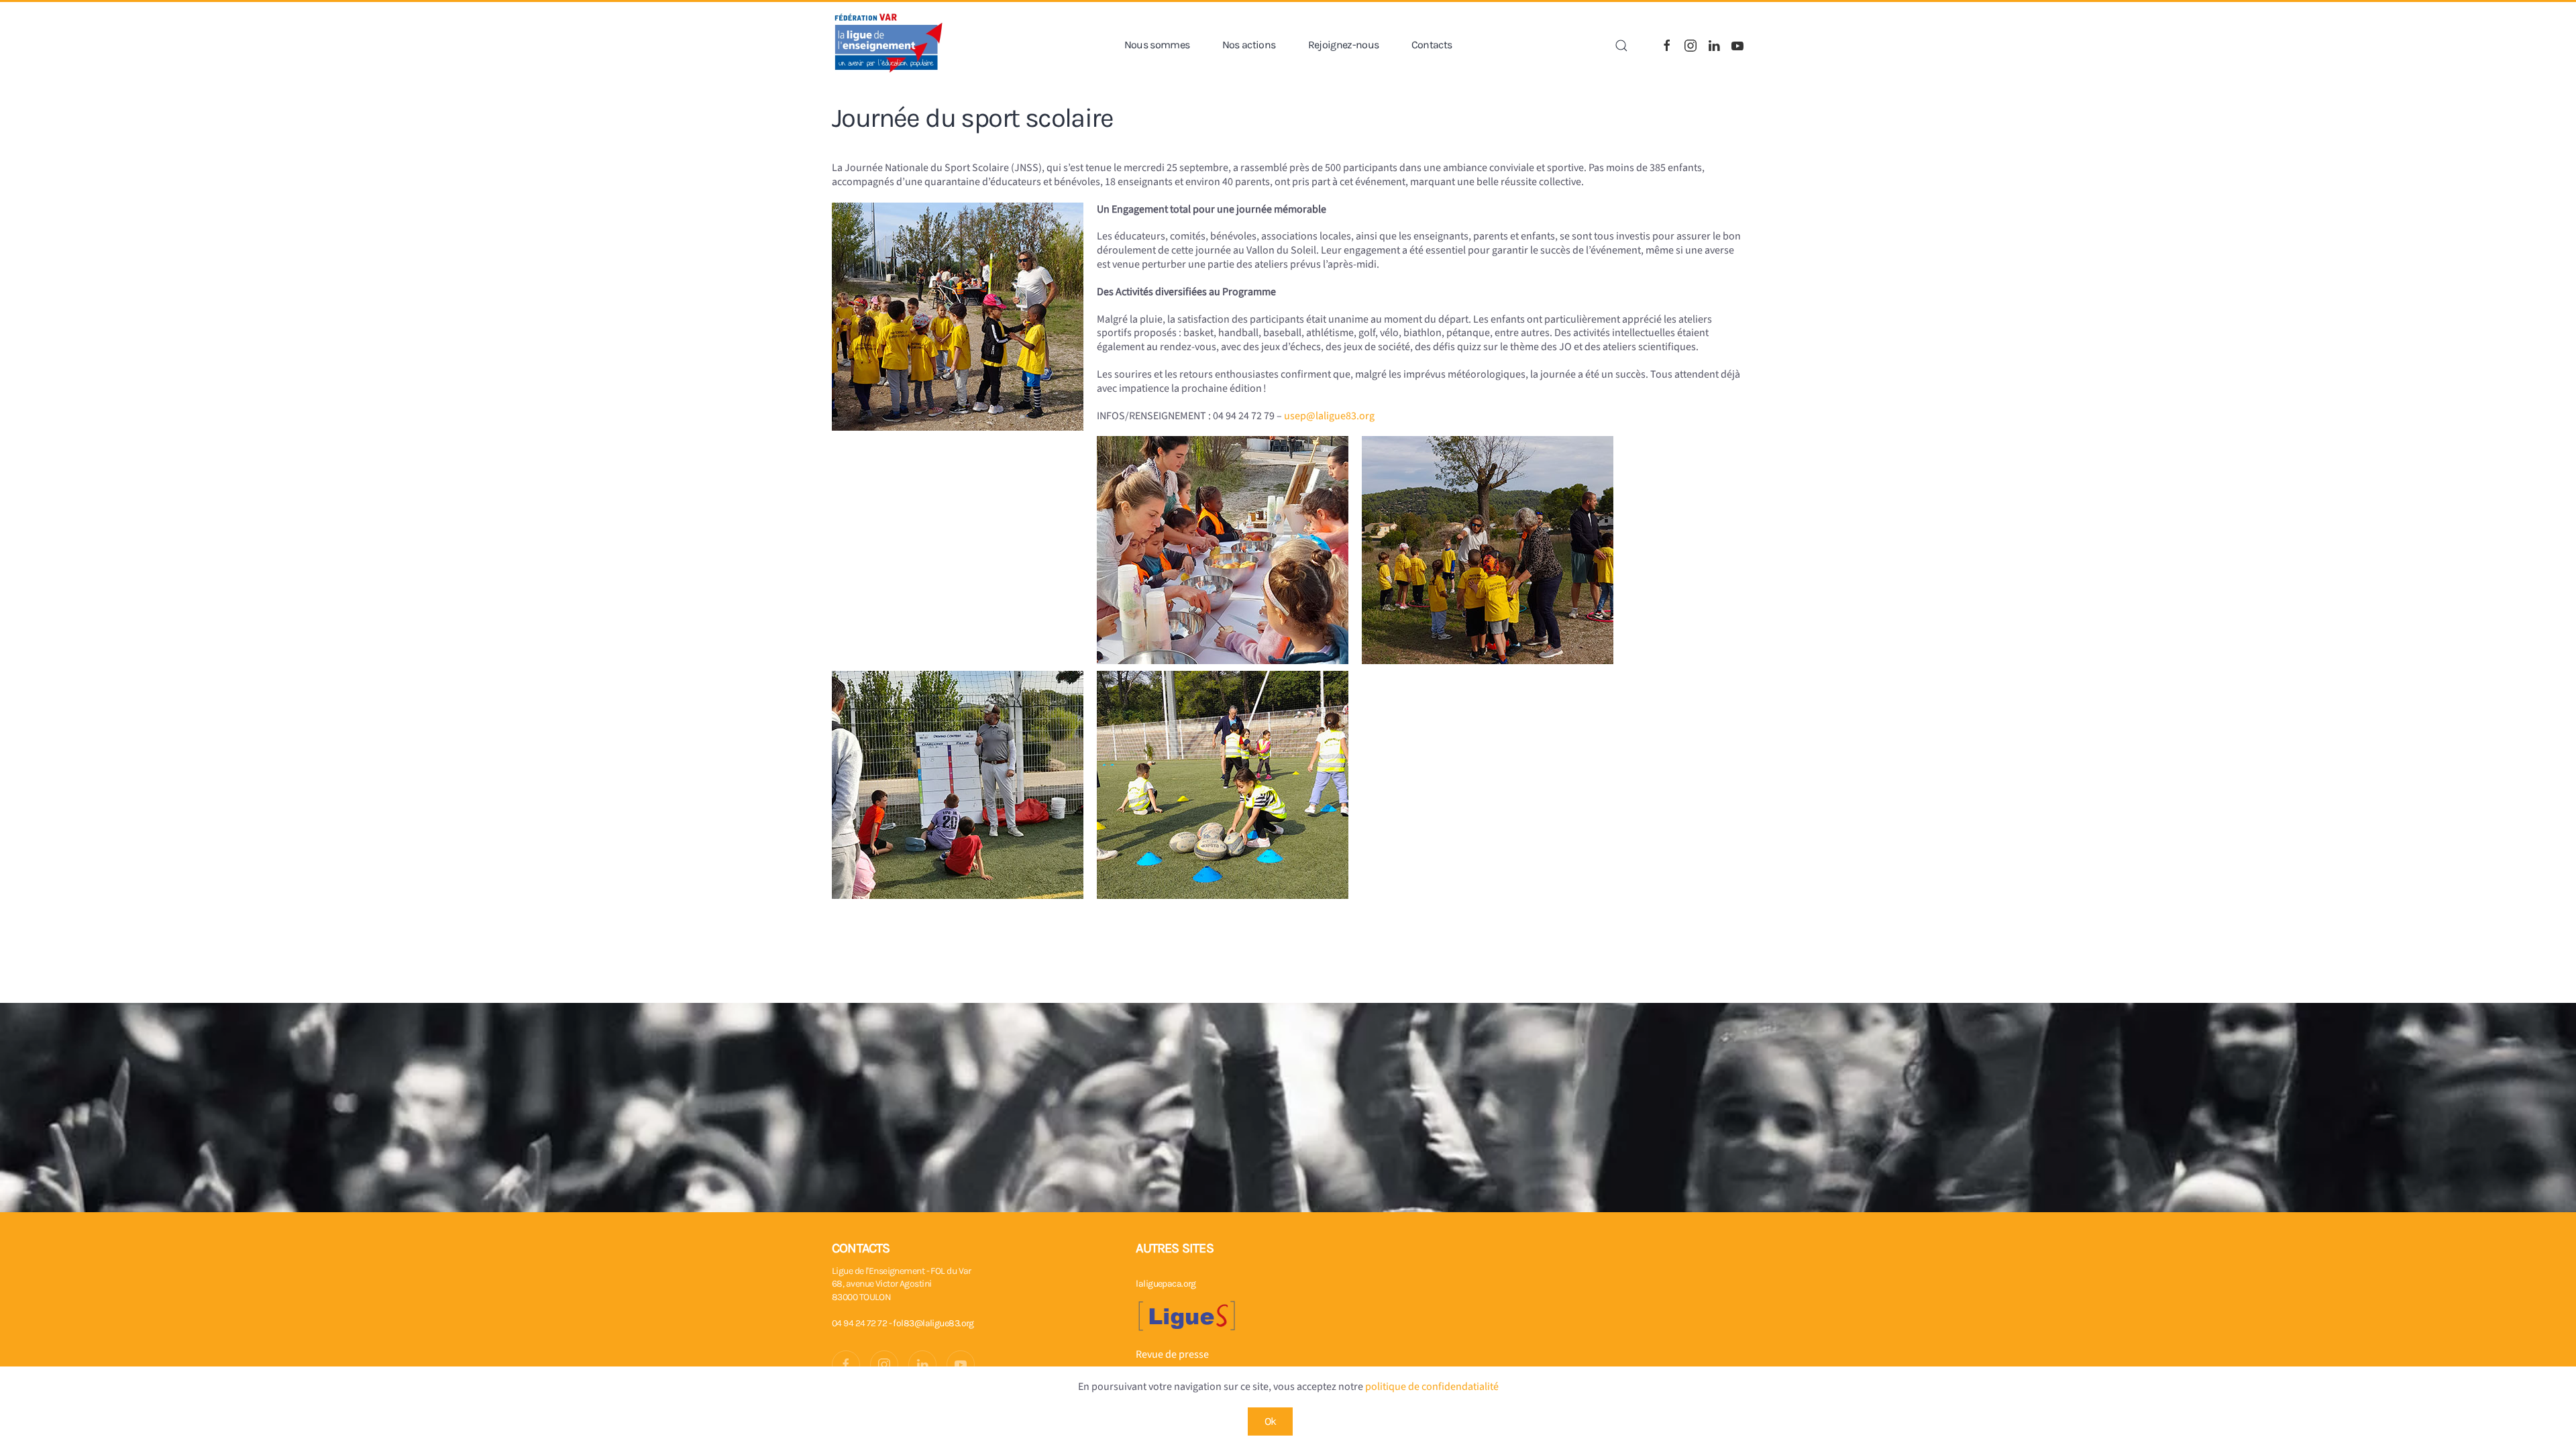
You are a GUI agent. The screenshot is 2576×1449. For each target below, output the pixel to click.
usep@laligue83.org (1329, 416)
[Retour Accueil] (889, 45)
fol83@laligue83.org (933, 1323)
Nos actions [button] (1249, 45)
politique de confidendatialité (1432, 1387)
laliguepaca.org (1166, 1284)
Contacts (1432, 45)
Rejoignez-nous (1344, 45)
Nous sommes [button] (1157, 45)
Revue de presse (1172, 1354)
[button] (1621, 46)
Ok (1271, 1421)
